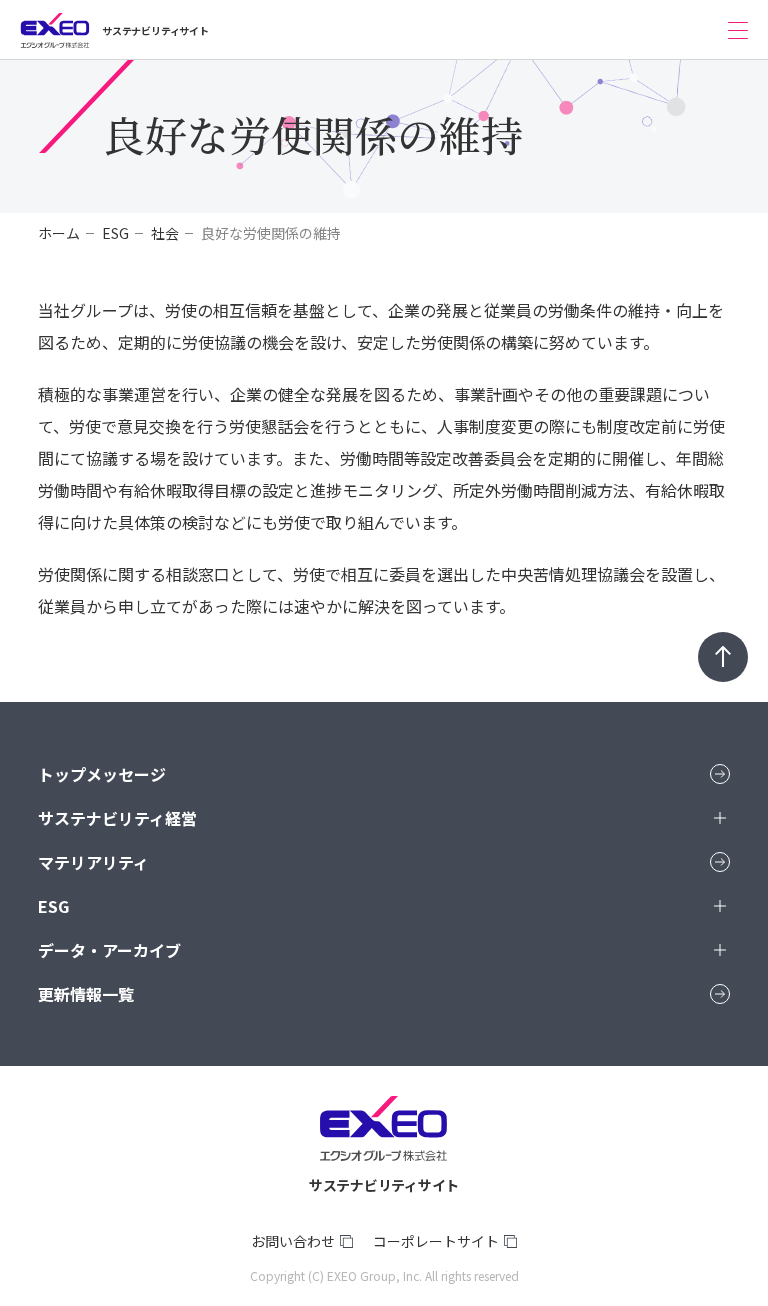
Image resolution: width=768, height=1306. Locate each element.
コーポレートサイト (436, 1241)
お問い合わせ (293, 1241)
